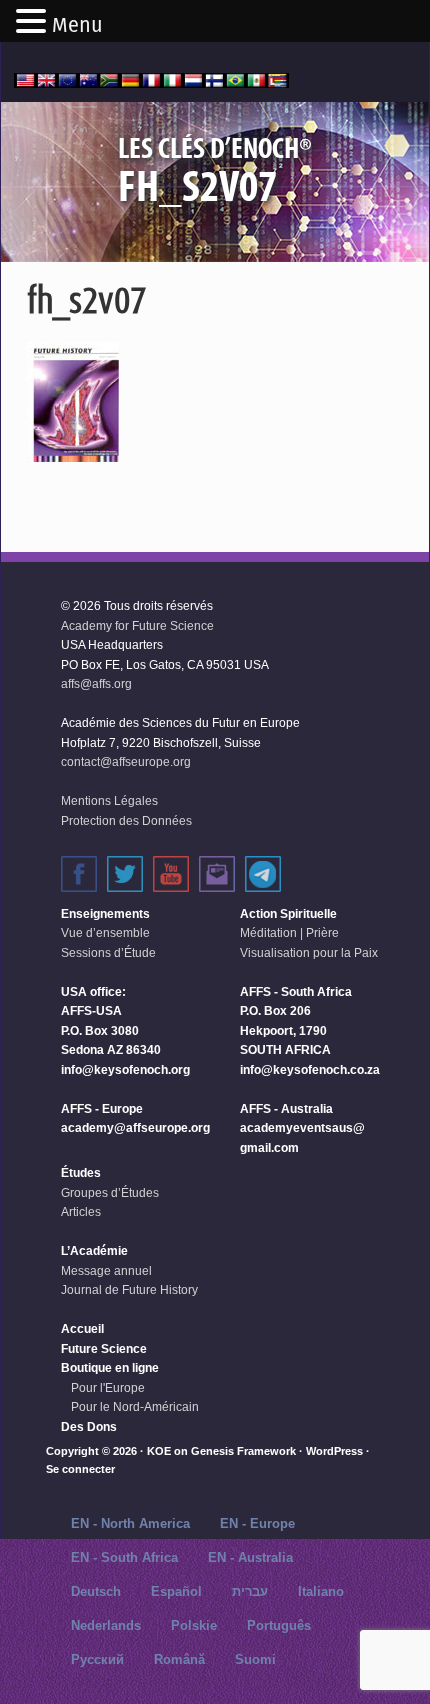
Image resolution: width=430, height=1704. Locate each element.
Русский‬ (97, 1659)
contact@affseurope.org (126, 762)
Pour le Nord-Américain (135, 1407)
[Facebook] (79, 874)
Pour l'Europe (108, 1388)
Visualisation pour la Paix (309, 953)
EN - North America (130, 1523)
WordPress (334, 1451)
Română (179, 1659)
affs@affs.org (96, 684)
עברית (250, 1591)
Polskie (194, 1625)
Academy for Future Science (137, 626)
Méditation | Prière (289, 933)
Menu (77, 25)
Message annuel (106, 1271)
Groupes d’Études (110, 1193)
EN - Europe (257, 1523)
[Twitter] (125, 874)
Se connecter (80, 1469)
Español (176, 1591)
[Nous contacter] (217, 874)
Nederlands (106, 1625)
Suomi (255, 1659)
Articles (81, 1212)
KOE (159, 1451)
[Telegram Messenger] (263, 874)
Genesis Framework (243, 1451)
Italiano (321, 1591)
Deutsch (96, 1591)
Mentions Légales (109, 801)
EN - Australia (250, 1557)
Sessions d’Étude (108, 953)
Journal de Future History (129, 1290)
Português (279, 1625)
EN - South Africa (124, 1557)
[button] (34, 23)
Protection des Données (126, 821)
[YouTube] (171, 874)
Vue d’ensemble (105, 933)
